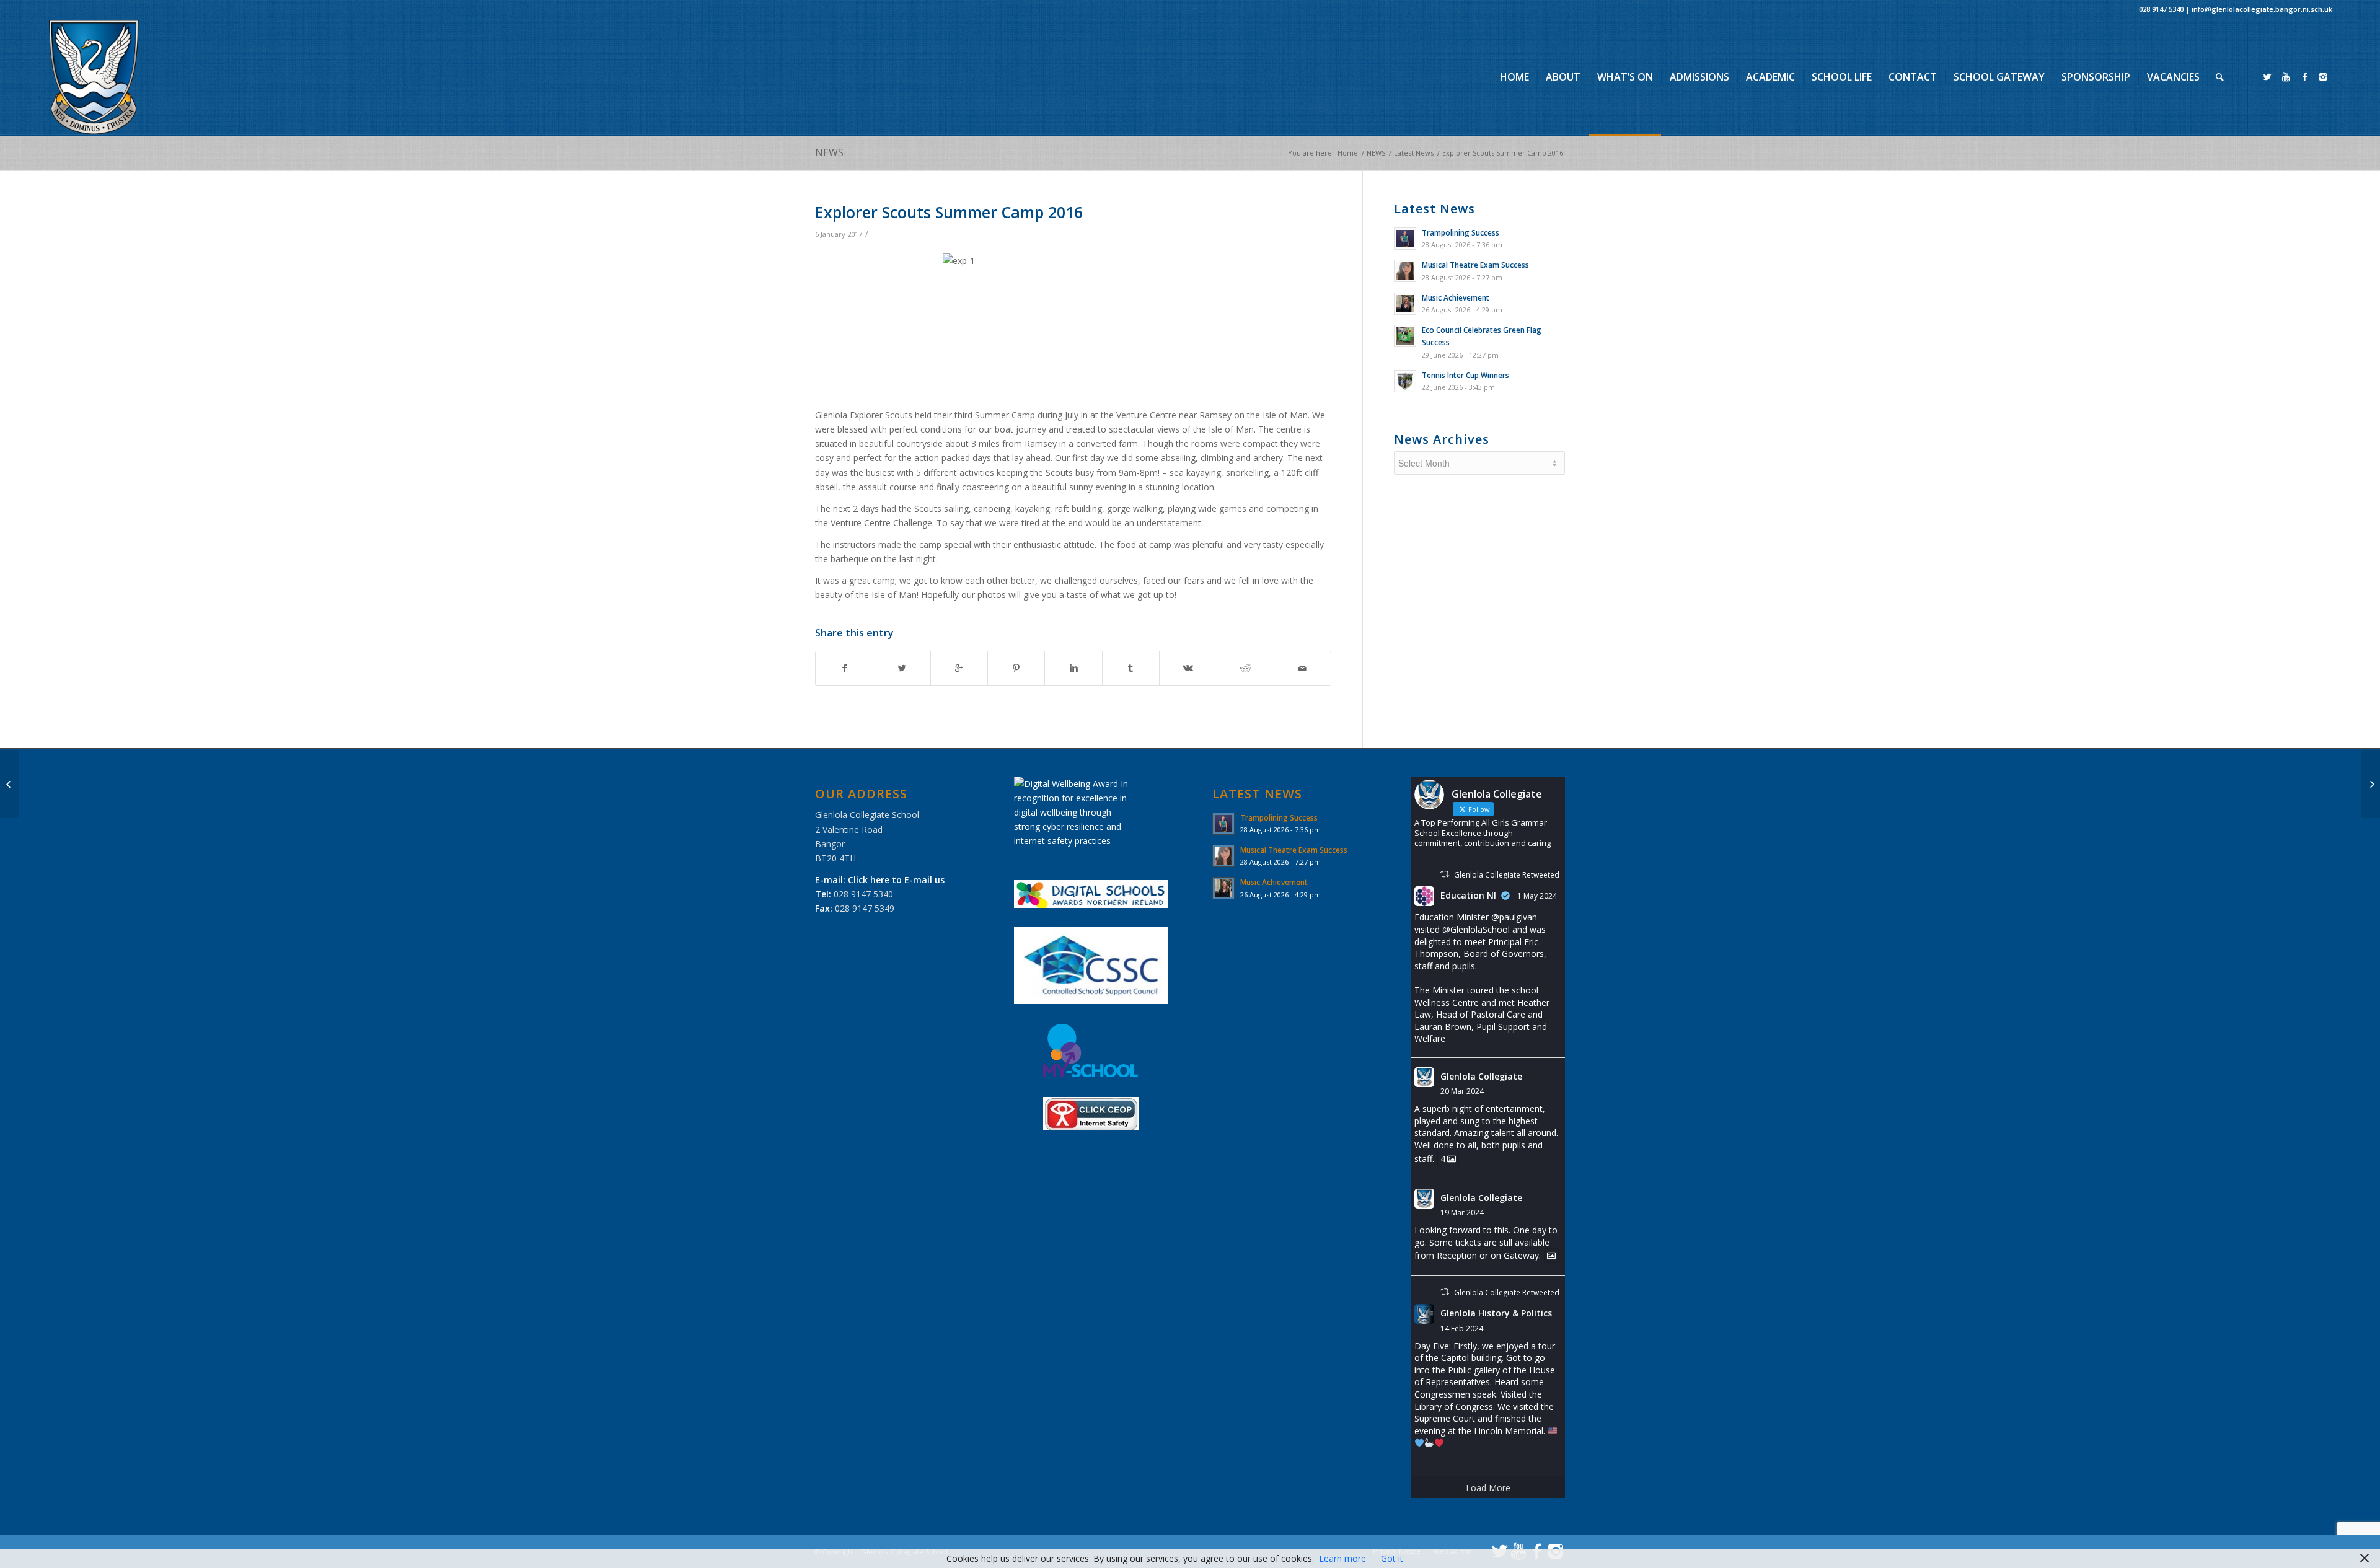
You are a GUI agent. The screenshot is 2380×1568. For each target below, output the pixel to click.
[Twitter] (2267, 77)
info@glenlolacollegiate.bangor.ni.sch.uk (2262, 9)
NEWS (829, 152)
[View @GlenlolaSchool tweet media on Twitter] (1551, 1256)
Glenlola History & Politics (1496, 1313)
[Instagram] (2323, 77)
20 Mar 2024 (1462, 1091)
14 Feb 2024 (1462, 1328)
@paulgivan (1514, 917)
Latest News (1414, 153)
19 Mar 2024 (1462, 1213)
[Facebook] (2304, 77)
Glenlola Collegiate (1481, 1076)
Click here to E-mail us (896, 880)
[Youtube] (2286, 77)
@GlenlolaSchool (1476, 929)
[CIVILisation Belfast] (10, 784)
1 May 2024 (1537, 896)
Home (1348, 153)
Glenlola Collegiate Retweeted (1507, 875)
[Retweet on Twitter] (1445, 874)
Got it (1392, 1558)
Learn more (1342, 1558)
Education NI (1468, 895)
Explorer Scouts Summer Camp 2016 (949, 212)
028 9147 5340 (2161, 9)
